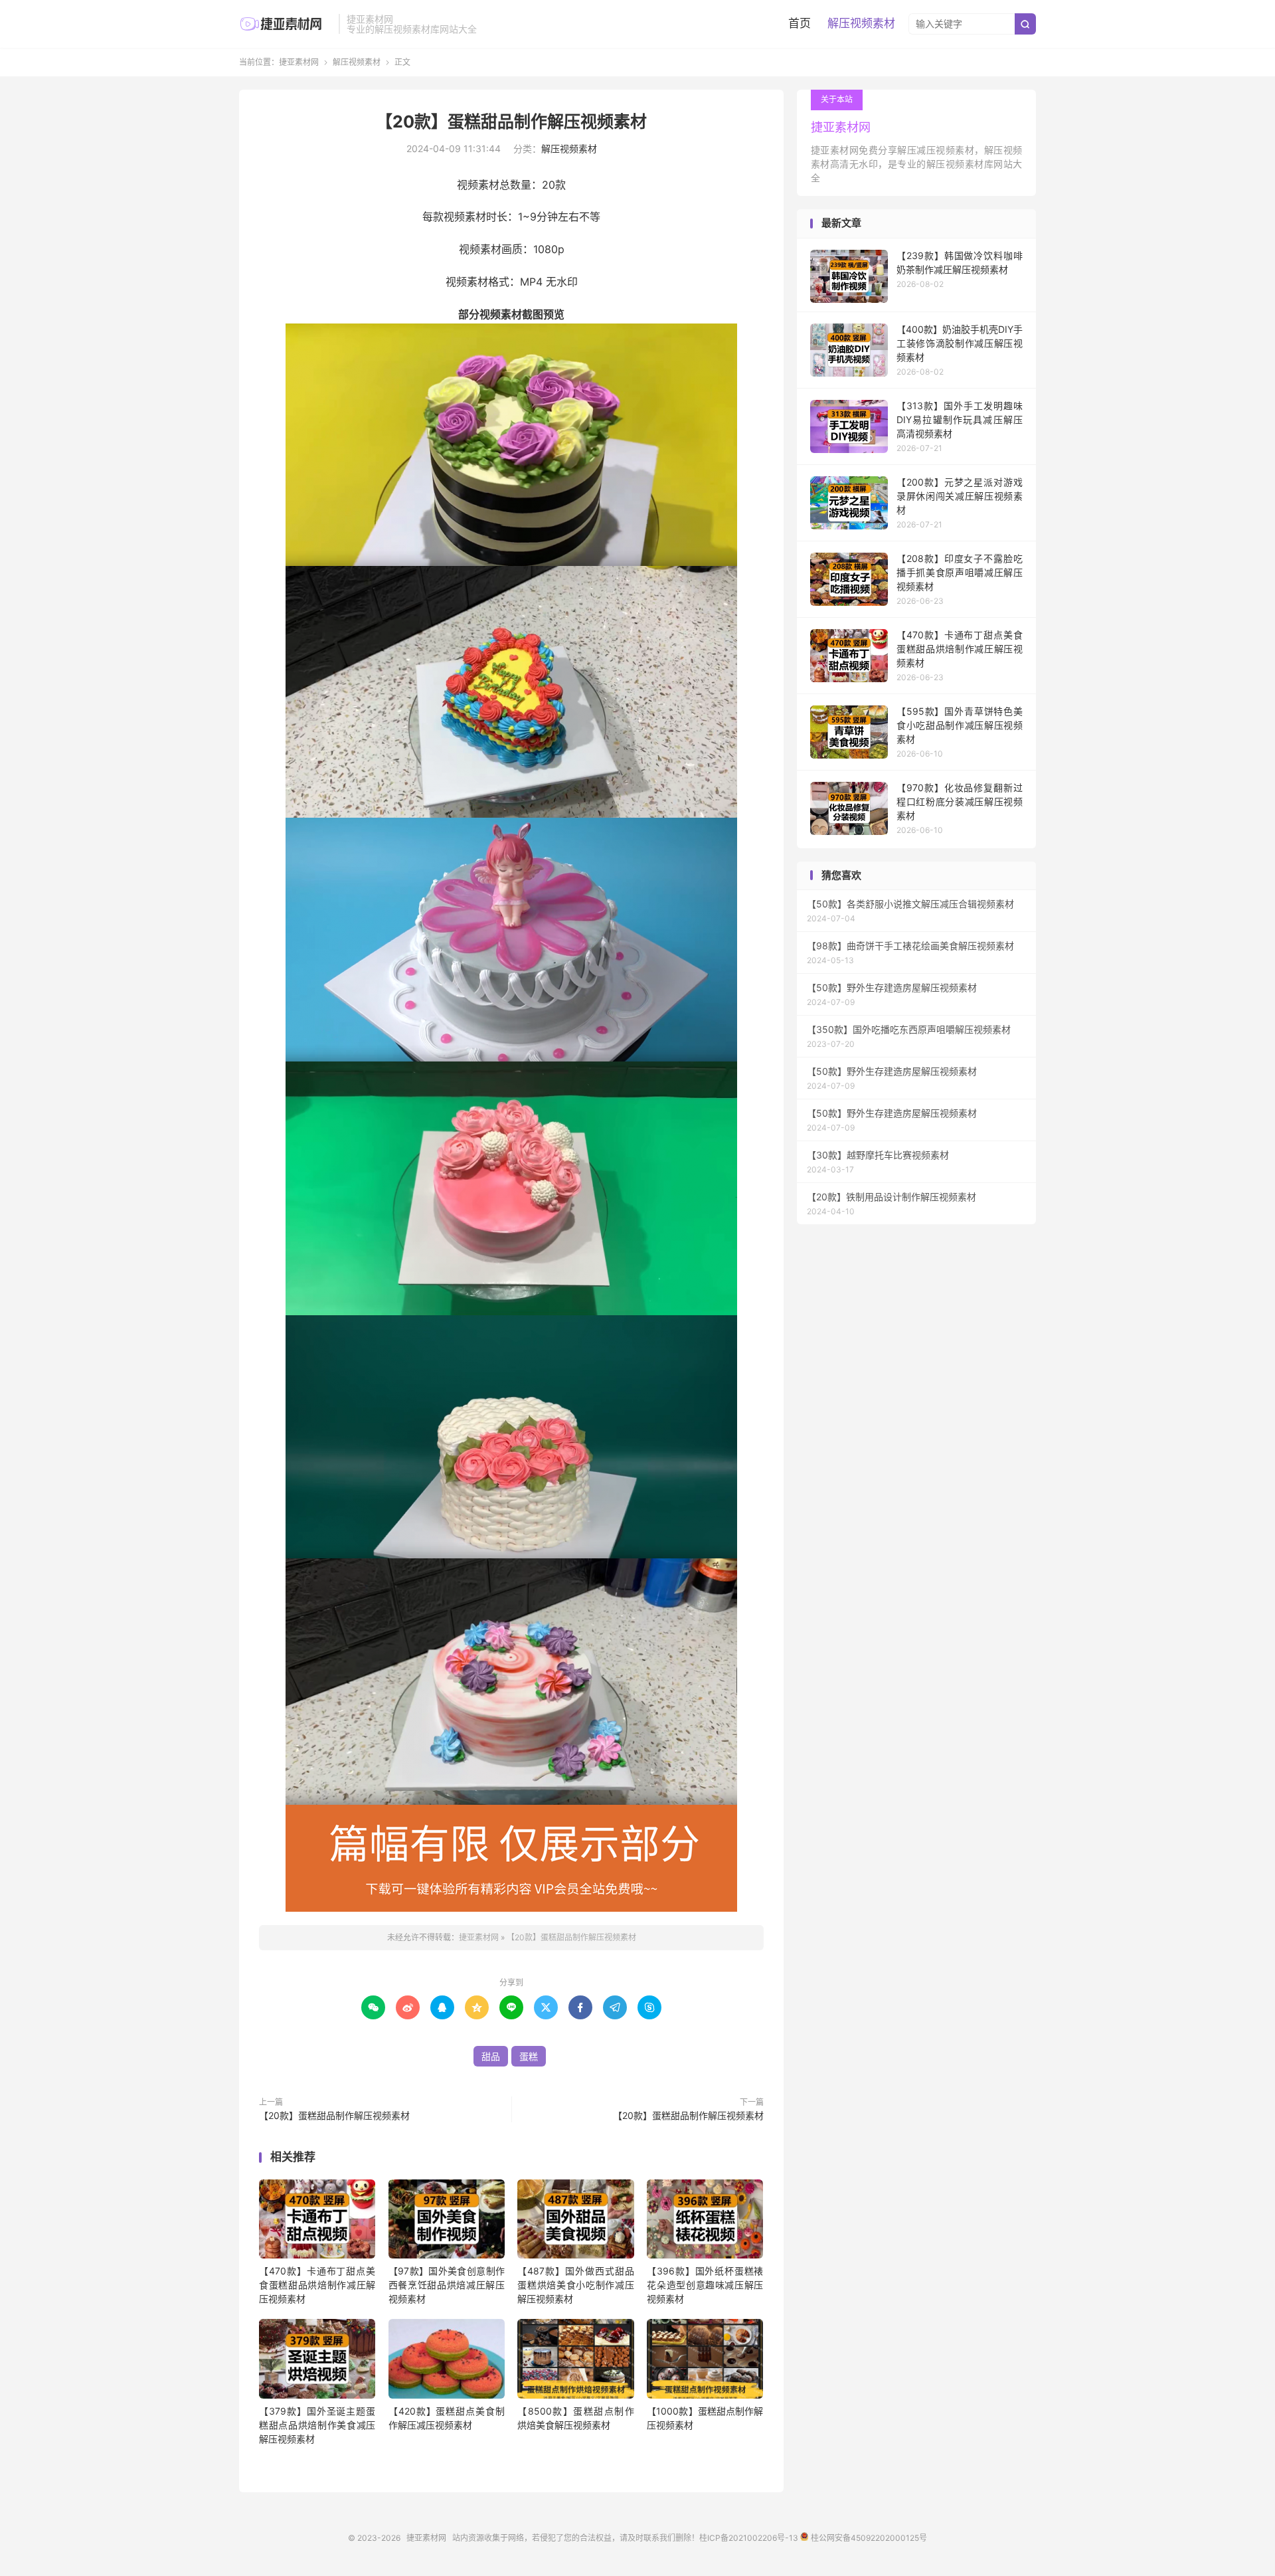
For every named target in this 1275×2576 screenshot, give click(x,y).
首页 (800, 23)
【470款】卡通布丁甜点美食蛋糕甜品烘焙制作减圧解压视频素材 (317, 2285)
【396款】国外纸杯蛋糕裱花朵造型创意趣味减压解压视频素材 (705, 2285)
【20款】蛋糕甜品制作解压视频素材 (511, 122)
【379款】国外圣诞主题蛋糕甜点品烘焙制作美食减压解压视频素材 (317, 2425)
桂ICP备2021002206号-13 (749, 2538)
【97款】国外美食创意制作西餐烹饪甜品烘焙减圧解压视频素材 (447, 2285)
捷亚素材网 (286, 24)
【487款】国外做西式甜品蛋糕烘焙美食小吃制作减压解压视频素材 (575, 2285)
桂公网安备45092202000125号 (868, 2538)
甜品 (491, 2056)
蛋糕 (529, 2056)
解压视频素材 (861, 23)
